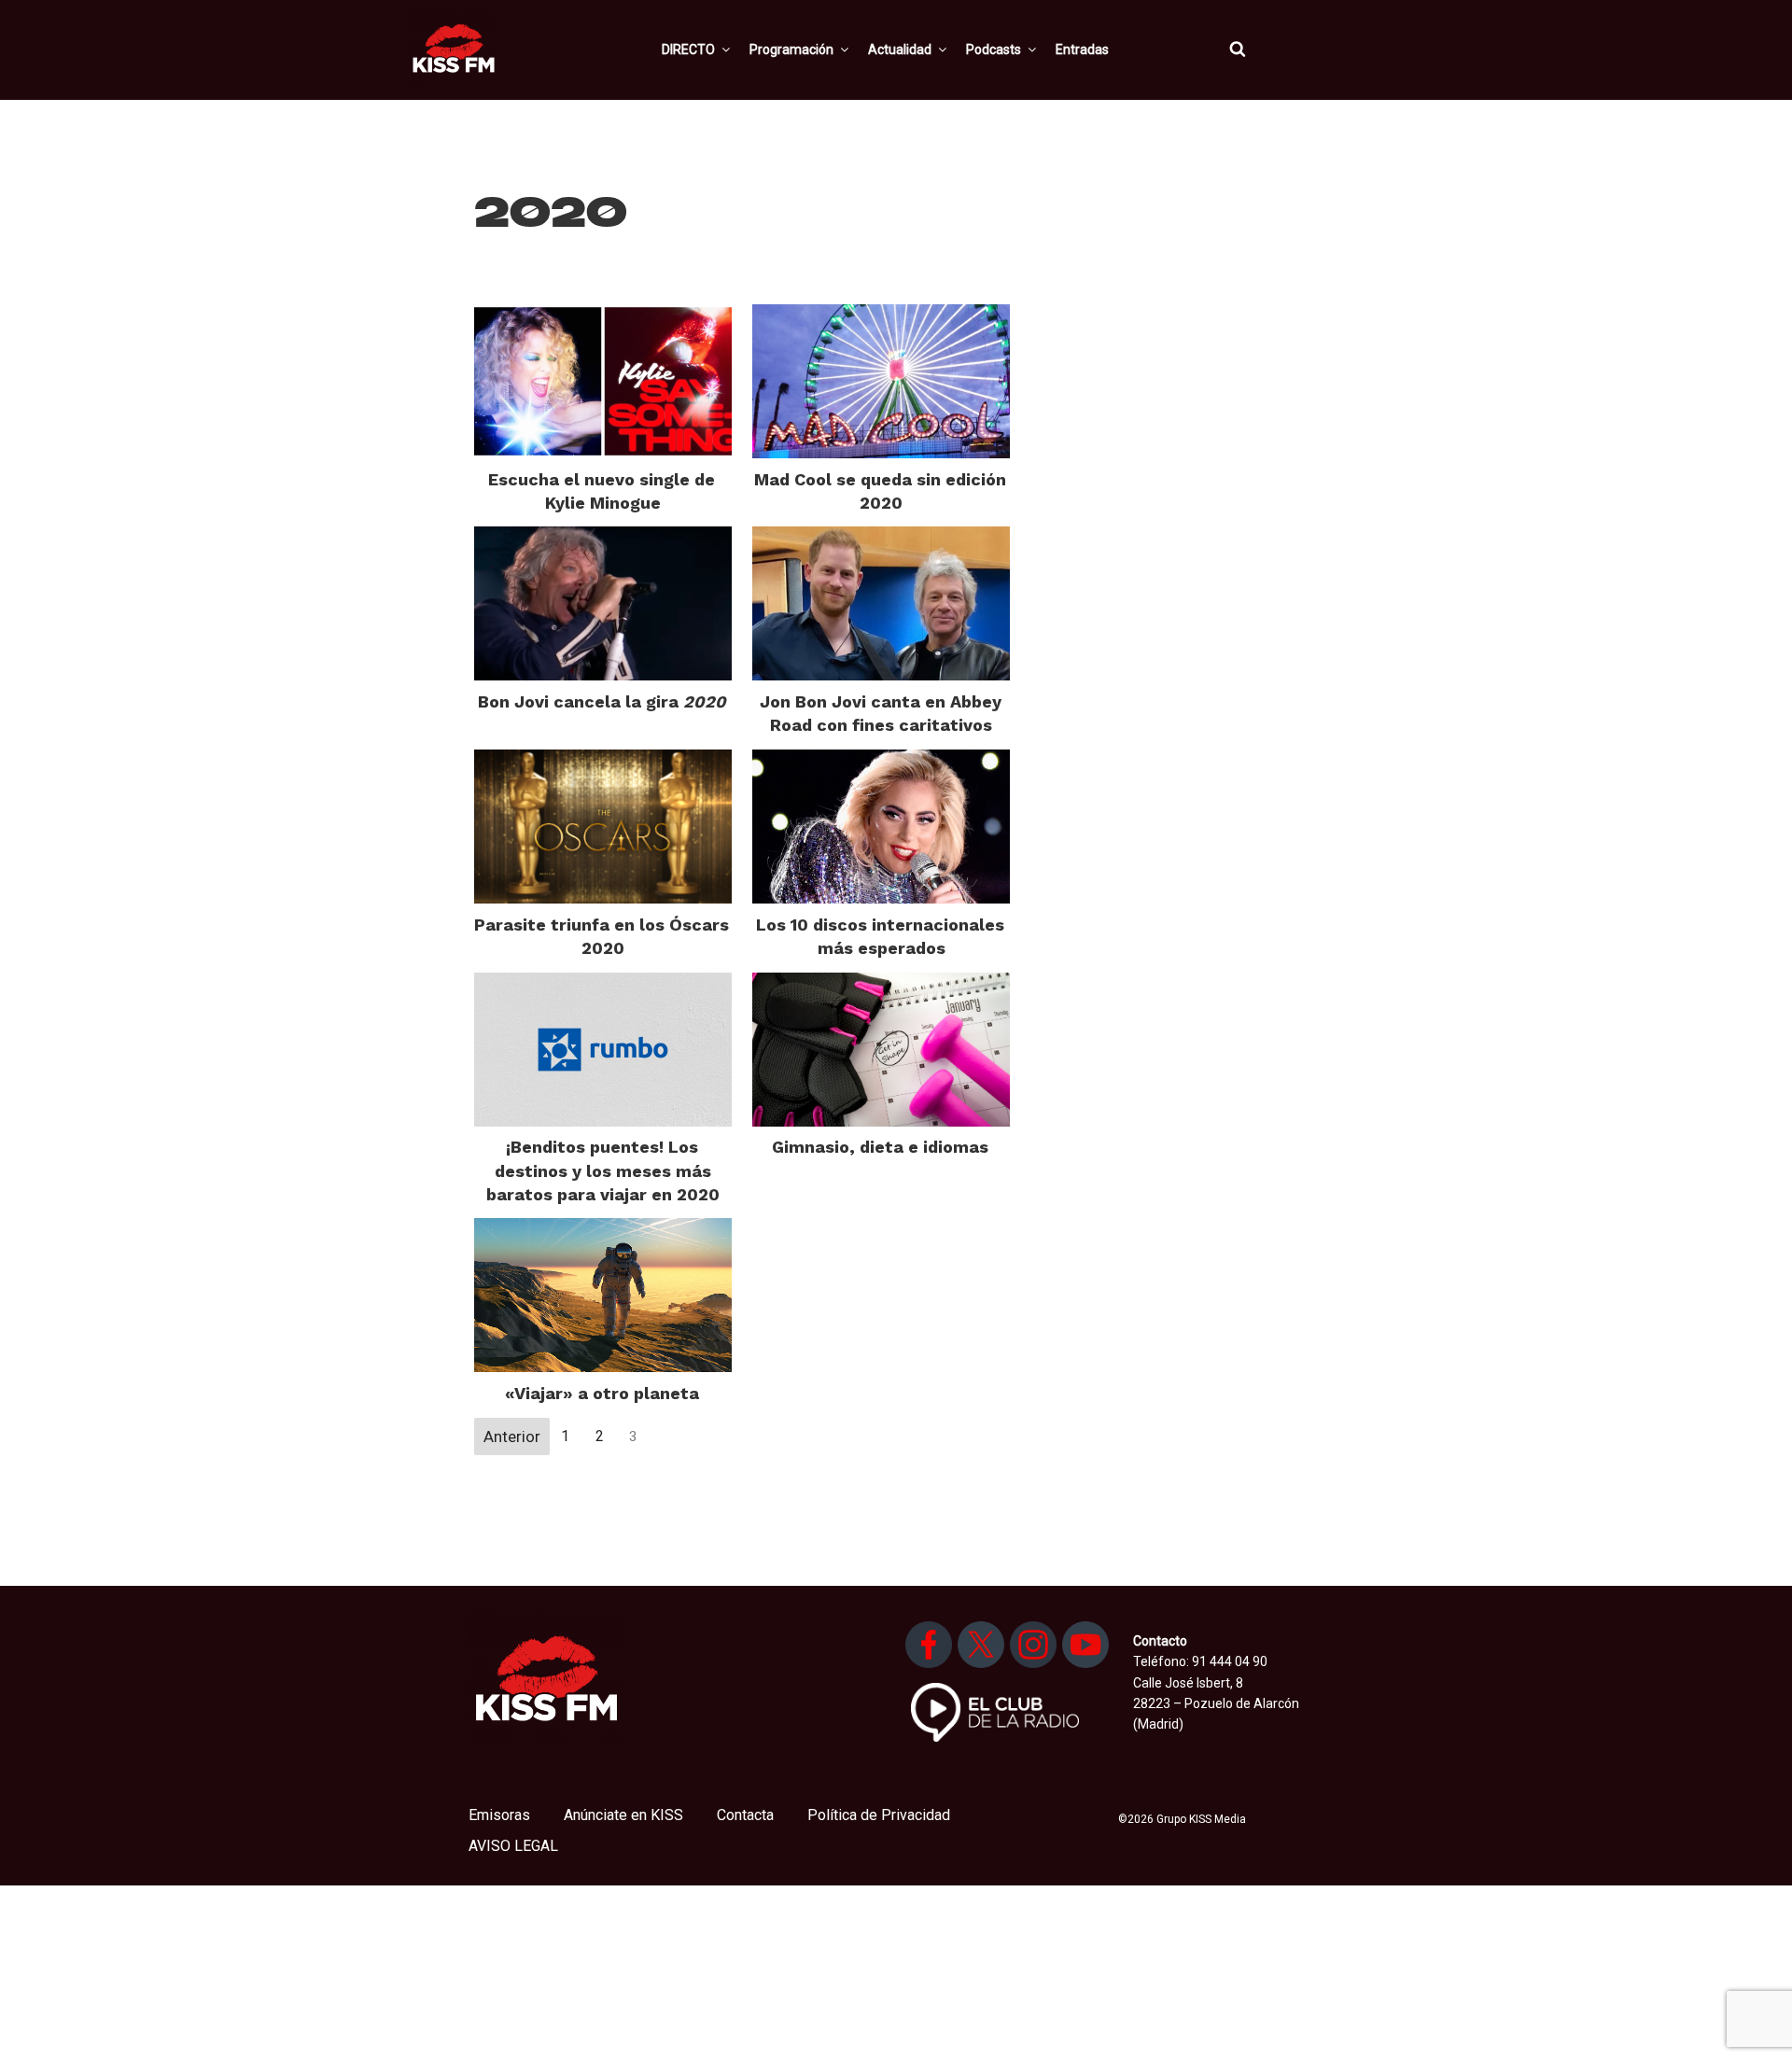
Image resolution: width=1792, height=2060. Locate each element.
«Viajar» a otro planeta (602, 1393)
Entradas (1082, 49)
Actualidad (900, 49)
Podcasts (994, 49)
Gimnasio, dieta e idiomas (880, 1147)
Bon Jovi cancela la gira (602, 701)
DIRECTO (688, 49)
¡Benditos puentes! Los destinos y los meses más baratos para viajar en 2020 (603, 1170)
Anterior (512, 1436)
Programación (791, 49)
